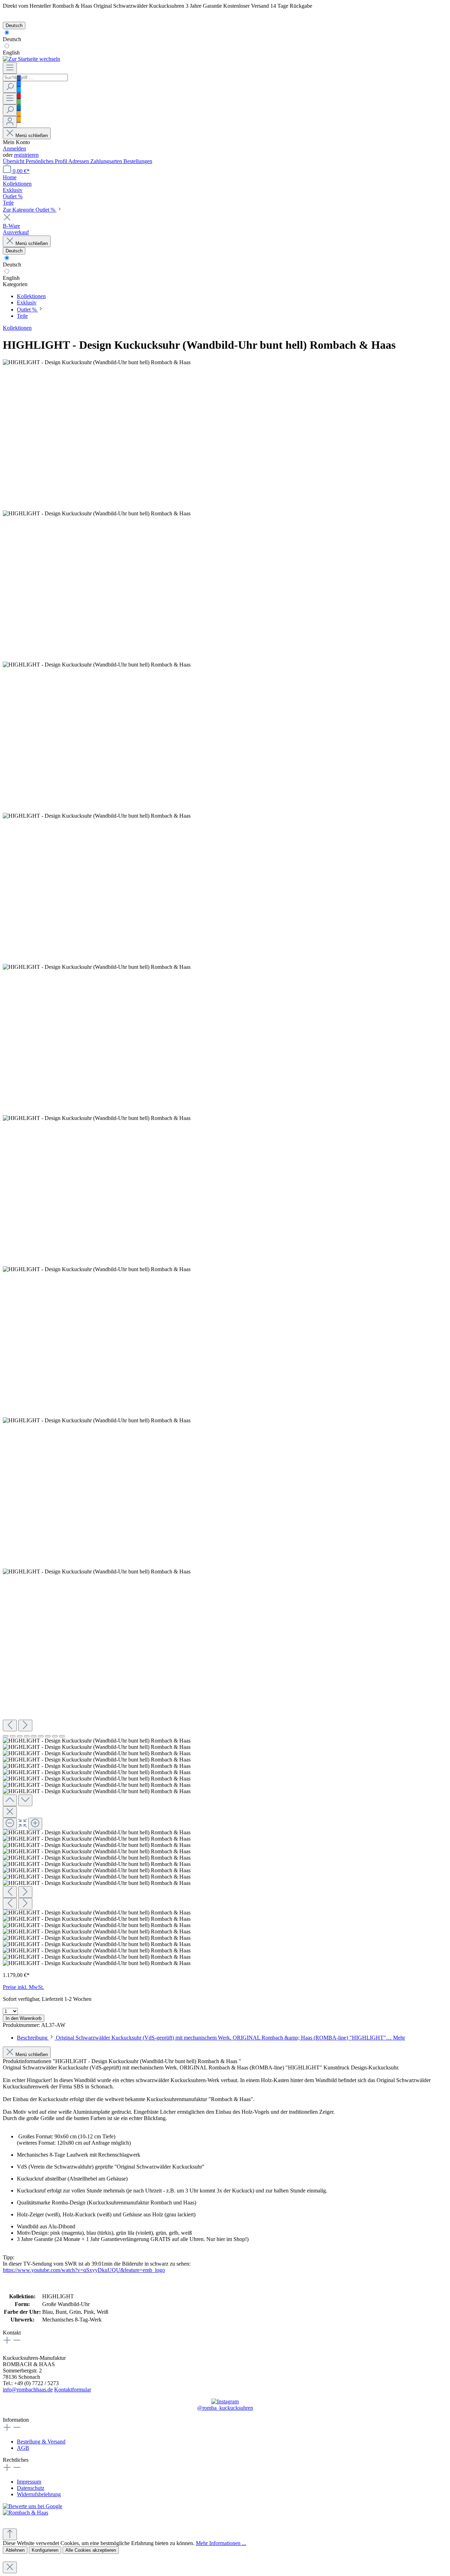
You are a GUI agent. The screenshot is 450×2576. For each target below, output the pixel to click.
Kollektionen (17, 328)
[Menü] (10, 68)
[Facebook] (19, 78)
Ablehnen (15, 2550)
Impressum (29, 2482)
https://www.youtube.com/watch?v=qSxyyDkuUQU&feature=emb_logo (84, 2270)
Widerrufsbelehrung (39, 2494)
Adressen (79, 161)
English (11, 53)
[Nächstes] (25, 1725)
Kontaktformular (73, 2390)
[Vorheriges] (10, 1725)
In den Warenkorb (24, 2018)
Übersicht (14, 161)
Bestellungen (138, 161)
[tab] (211, 2038)
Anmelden (14, 149)
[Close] (10, 1812)
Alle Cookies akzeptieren (91, 2550)
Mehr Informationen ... (221, 2543)
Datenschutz (31, 2488)
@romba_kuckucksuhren (225, 2408)
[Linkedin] (19, 108)
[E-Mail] (19, 114)
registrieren (26, 155)
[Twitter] (19, 90)
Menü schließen (32, 136)
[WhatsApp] (19, 102)
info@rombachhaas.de (28, 2390)
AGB (23, 2448)
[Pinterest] (19, 96)
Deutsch (12, 39)
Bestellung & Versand (41, 2442)
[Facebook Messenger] (19, 84)
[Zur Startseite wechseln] (31, 59)
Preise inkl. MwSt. (23, 1987)
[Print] (19, 120)
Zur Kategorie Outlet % (30, 210)
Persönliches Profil (47, 161)
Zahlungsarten (107, 161)
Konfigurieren (45, 2550)
